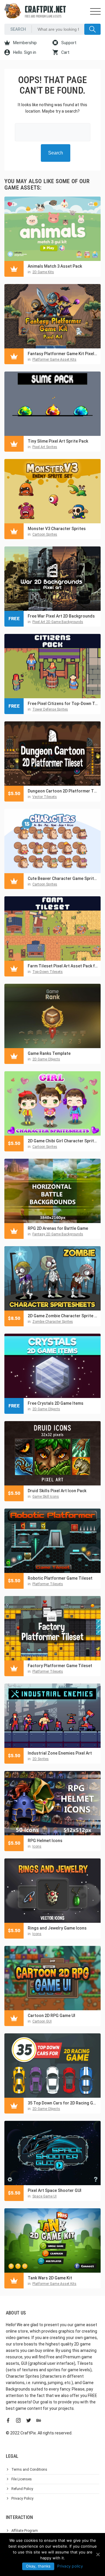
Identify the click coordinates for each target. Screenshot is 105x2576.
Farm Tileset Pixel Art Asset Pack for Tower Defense (63, 966)
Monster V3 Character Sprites (57, 529)
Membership (24, 43)
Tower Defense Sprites (50, 709)
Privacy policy (70, 2566)
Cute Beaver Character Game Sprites (63, 878)
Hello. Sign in (24, 52)
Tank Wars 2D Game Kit (50, 2278)
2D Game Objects (46, 1059)
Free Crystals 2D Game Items (56, 1403)
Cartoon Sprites (45, 534)
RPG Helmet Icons (45, 1841)
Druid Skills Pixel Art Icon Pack (57, 1491)
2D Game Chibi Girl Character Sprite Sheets (63, 1141)
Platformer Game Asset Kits (54, 360)
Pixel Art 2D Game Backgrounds (58, 622)
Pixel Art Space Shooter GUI (55, 2190)
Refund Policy (22, 2489)
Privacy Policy (22, 2498)
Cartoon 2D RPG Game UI (51, 2016)
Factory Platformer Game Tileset (60, 1666)
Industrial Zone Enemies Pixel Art (60, 1753)
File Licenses (22, 2479)
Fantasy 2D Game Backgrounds (58, 1234)
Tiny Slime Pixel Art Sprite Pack (58, 441)
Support (68, 43)
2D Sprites (41, 1759)
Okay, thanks (38, 2566)
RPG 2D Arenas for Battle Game (58, 1228)
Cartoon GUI (42, 2021)
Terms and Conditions (29, 2470)
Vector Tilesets (45, 797)
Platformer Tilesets (48, 1584)
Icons (37, 1846)
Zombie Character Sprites (53, 1322)
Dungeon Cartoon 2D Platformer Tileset (63, 791)
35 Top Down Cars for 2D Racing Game (63, 2103)
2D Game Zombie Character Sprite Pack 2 (63, 1316)
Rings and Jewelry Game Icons (57, 1928)
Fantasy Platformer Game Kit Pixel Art (63, 354)
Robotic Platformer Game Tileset (60, 1578)
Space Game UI (44, 2196)
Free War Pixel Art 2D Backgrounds (61, 616)
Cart (65, 52)
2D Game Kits (43, 272)
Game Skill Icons (46, 1497)
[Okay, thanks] (98, 2554)
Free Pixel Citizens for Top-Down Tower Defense (63, 704)
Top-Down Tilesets (48, 972)
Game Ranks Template (49, 1053)
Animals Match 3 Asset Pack (55, 266)
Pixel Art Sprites (45, 447)
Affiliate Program (25, 2531)
